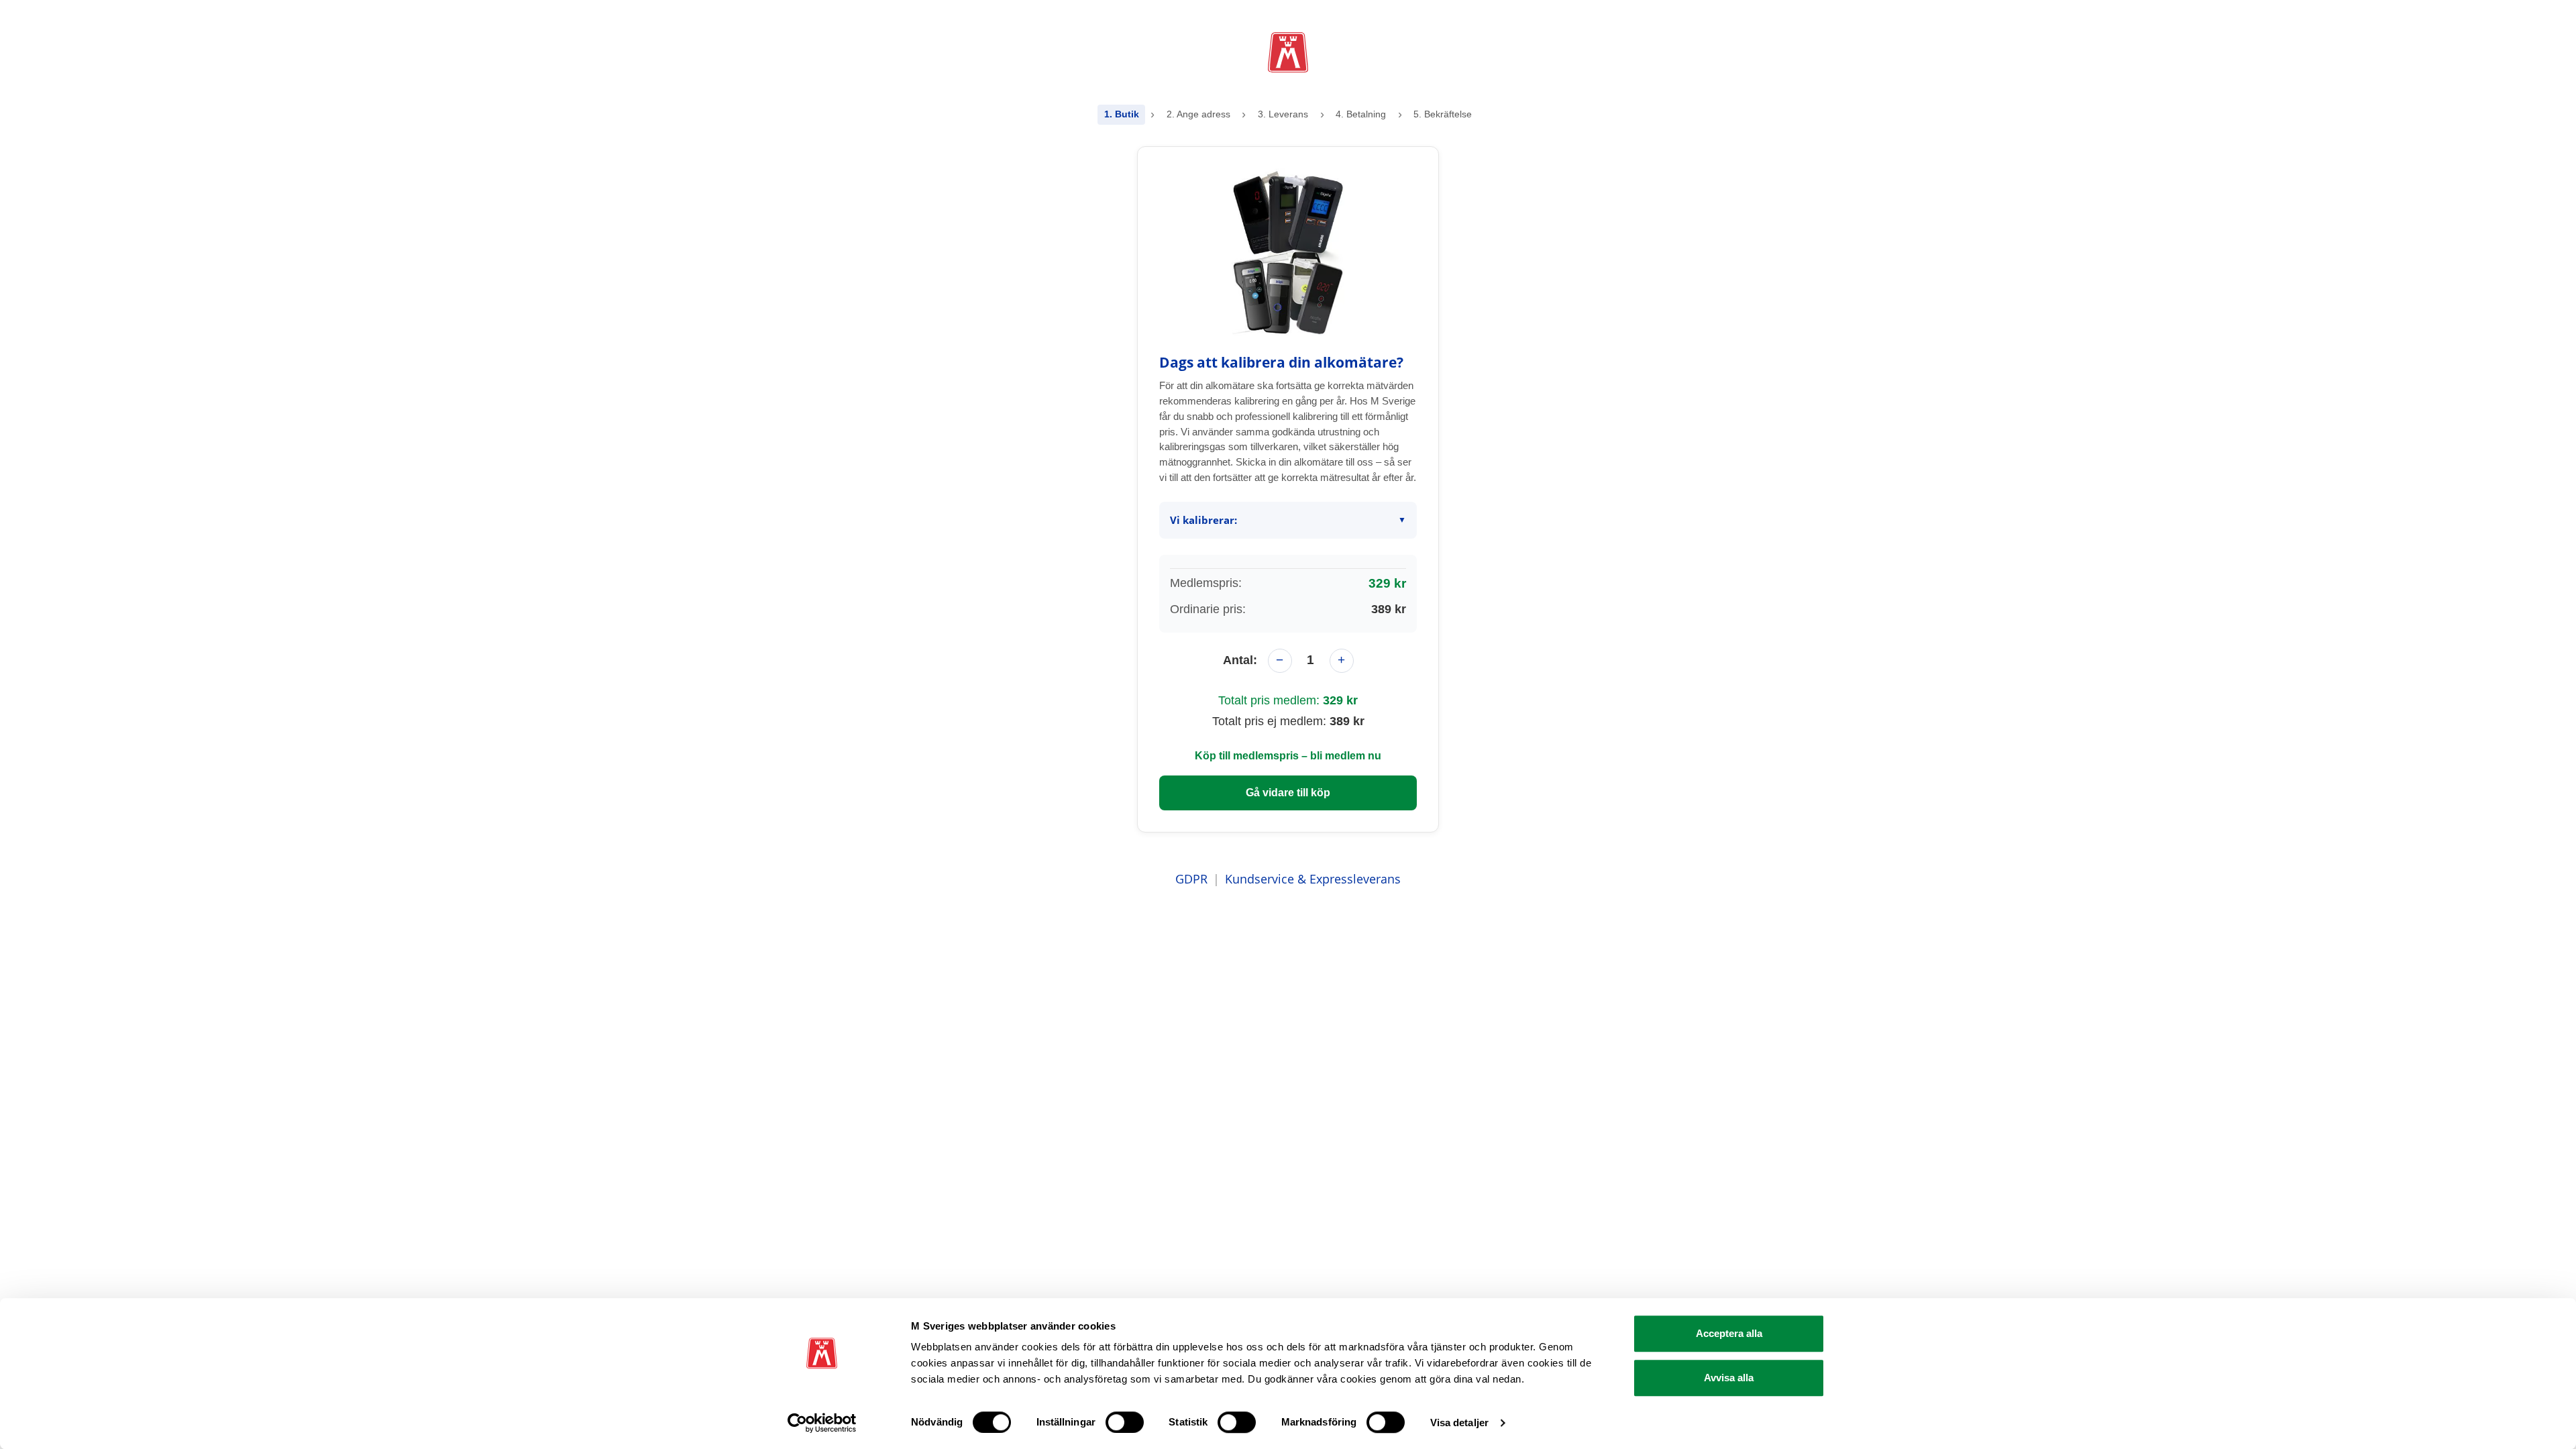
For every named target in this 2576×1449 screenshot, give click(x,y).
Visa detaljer (1459, 1423)
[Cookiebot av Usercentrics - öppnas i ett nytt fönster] (822, 1423)
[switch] (1125, 1422)
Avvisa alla (1729, 1378)
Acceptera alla (1729, 1333)
